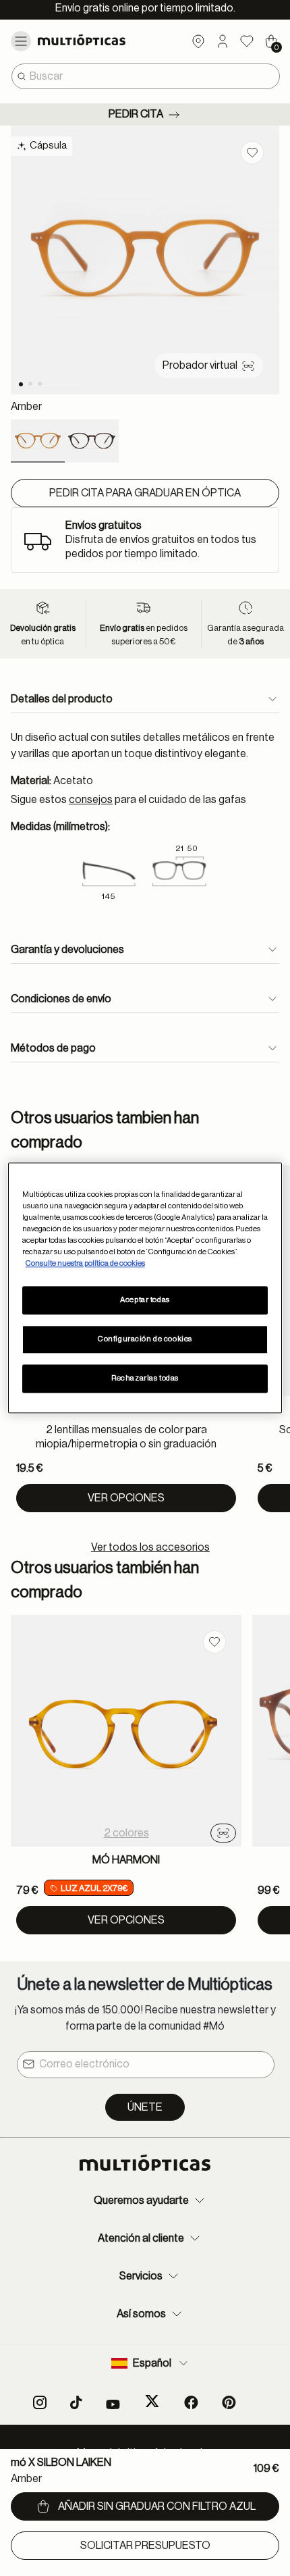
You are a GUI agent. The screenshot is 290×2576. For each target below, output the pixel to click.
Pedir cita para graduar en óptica (145, 493)
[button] (223, 41)
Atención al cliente (141, 2238)
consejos (91, 800)
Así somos (141, 2314)
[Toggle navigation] (21, 41)
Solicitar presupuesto (145, 2546)
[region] (145, 1288)
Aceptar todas (145, 1300)
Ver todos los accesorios (150, 1547)
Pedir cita (136, 114)
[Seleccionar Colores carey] (92, 441)
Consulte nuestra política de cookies (85, 1264)
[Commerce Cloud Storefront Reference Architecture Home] (93, 40)
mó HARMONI (126, 1860)
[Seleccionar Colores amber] (38, 441)
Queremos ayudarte (141, 2200)
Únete (145, 2107)
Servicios (141, 2276)
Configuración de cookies (145, 1340)
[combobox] (146, 76)
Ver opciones (126, 1498)
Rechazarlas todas (145, 1379)
